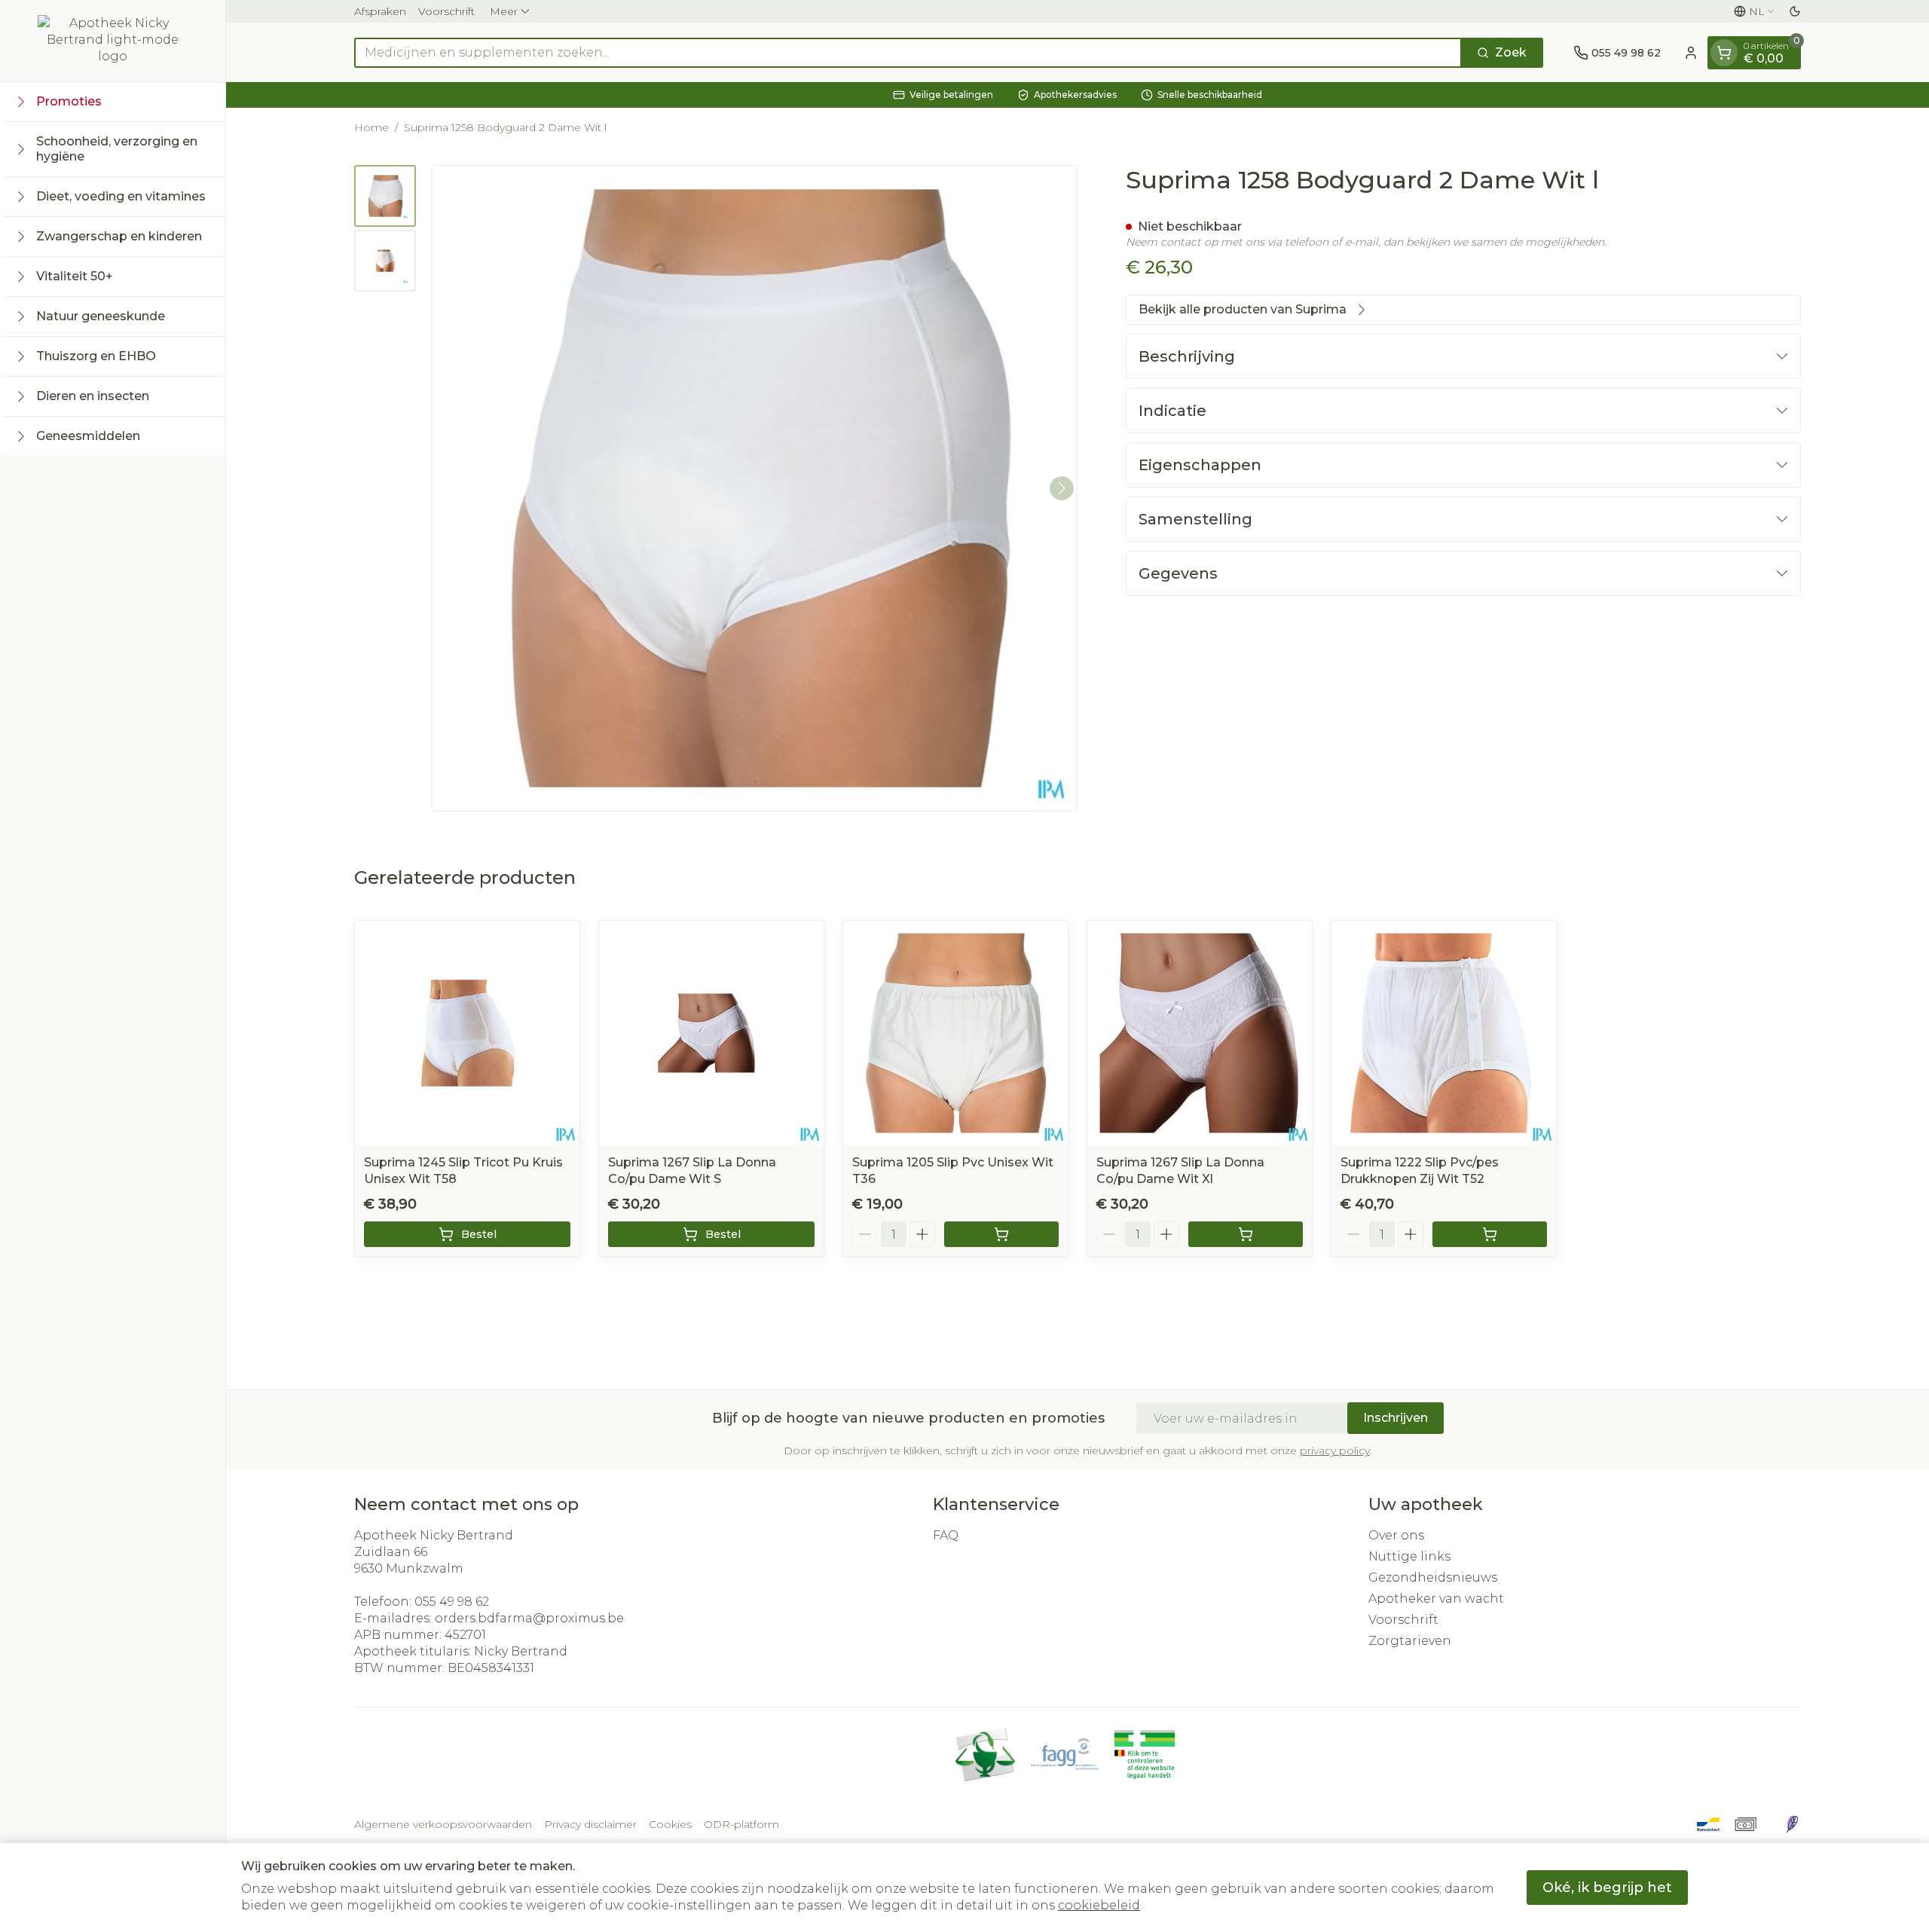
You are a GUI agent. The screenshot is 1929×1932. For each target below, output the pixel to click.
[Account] (1691, 53)
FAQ (946, 1535)
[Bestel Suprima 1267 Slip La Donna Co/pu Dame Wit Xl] (1246, 1234)
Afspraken (380, 11)
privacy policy (1335, 1451)
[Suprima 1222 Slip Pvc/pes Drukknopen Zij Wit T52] (1444, 1033)
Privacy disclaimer (590, 1824)
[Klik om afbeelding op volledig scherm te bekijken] (754, 488)
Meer (504, 11)
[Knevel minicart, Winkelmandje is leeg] (1724, 53)
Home (371, 127)
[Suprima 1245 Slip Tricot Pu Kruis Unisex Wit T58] (467, 1033)
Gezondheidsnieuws (1433, 1577)
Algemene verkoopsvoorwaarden (443, 1824)
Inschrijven (1396, 1418)
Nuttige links (1409, 1556)
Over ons (1396, 1535)
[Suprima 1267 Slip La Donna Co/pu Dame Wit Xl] (1200, 1033)
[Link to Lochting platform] (1792, 1824)
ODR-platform (741, 1824)
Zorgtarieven (1410, 1641)
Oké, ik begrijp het (1607, 1888)
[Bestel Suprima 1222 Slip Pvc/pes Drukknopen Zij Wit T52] (1490, 1234)
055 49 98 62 (452, 1602)
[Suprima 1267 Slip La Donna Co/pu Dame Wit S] (711, 1033)
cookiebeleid (1099, 1905)
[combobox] (908, 53)
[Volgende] (1062, 488)
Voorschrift (446, 11)
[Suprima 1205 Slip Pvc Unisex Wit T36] (955, 1033)
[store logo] (113, 41)
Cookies (670, 1824)
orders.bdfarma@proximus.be (529, 1618)
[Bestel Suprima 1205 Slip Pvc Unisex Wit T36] (1001, 1234)
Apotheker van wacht (1436, 1599)
